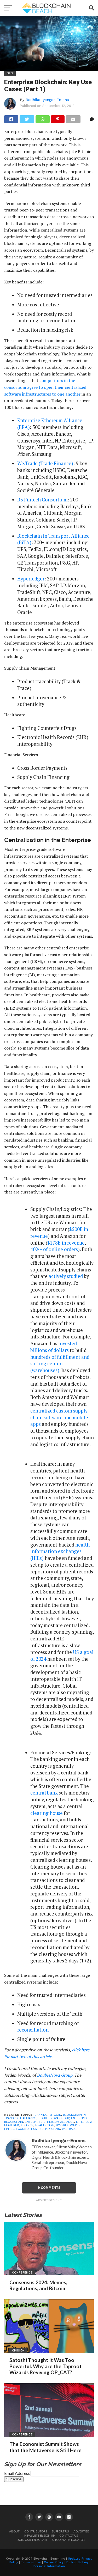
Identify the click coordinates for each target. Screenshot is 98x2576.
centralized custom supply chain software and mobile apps (59, 1417)
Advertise (81, 2531)
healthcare (45, 2125)
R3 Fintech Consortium (42, 500)
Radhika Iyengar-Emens (47, 100)
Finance (27, 2125)
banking (41, 2115)
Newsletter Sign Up (39, 2535)
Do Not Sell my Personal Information (61, 2564)
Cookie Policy (54, 2562)
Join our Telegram (32, 2540)
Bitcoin (55, 2115)
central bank (44, 1793)
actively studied (66, 1276)
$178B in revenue (66, 1243)
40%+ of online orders (54, 1249)
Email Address (17, 2473)
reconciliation (33, 2030)
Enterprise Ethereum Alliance (50, 2122)
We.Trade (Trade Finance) (45, 463)
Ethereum (84, 2122)
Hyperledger (31, 579)
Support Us (60, 2531)
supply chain (50, 2129)
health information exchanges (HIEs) (60, 1551)
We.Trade (69, 2129)
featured (12, 2125)
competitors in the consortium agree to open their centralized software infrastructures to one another (45, 387)
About (14, 2531)
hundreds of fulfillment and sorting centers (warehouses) (60, 1364)
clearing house (47, 1813)
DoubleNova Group (55, 2075)
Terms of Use (31, 2562)
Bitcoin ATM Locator (68, 2540)
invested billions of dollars (54, 1347)
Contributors (36, 2531)
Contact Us (69, 2535)
